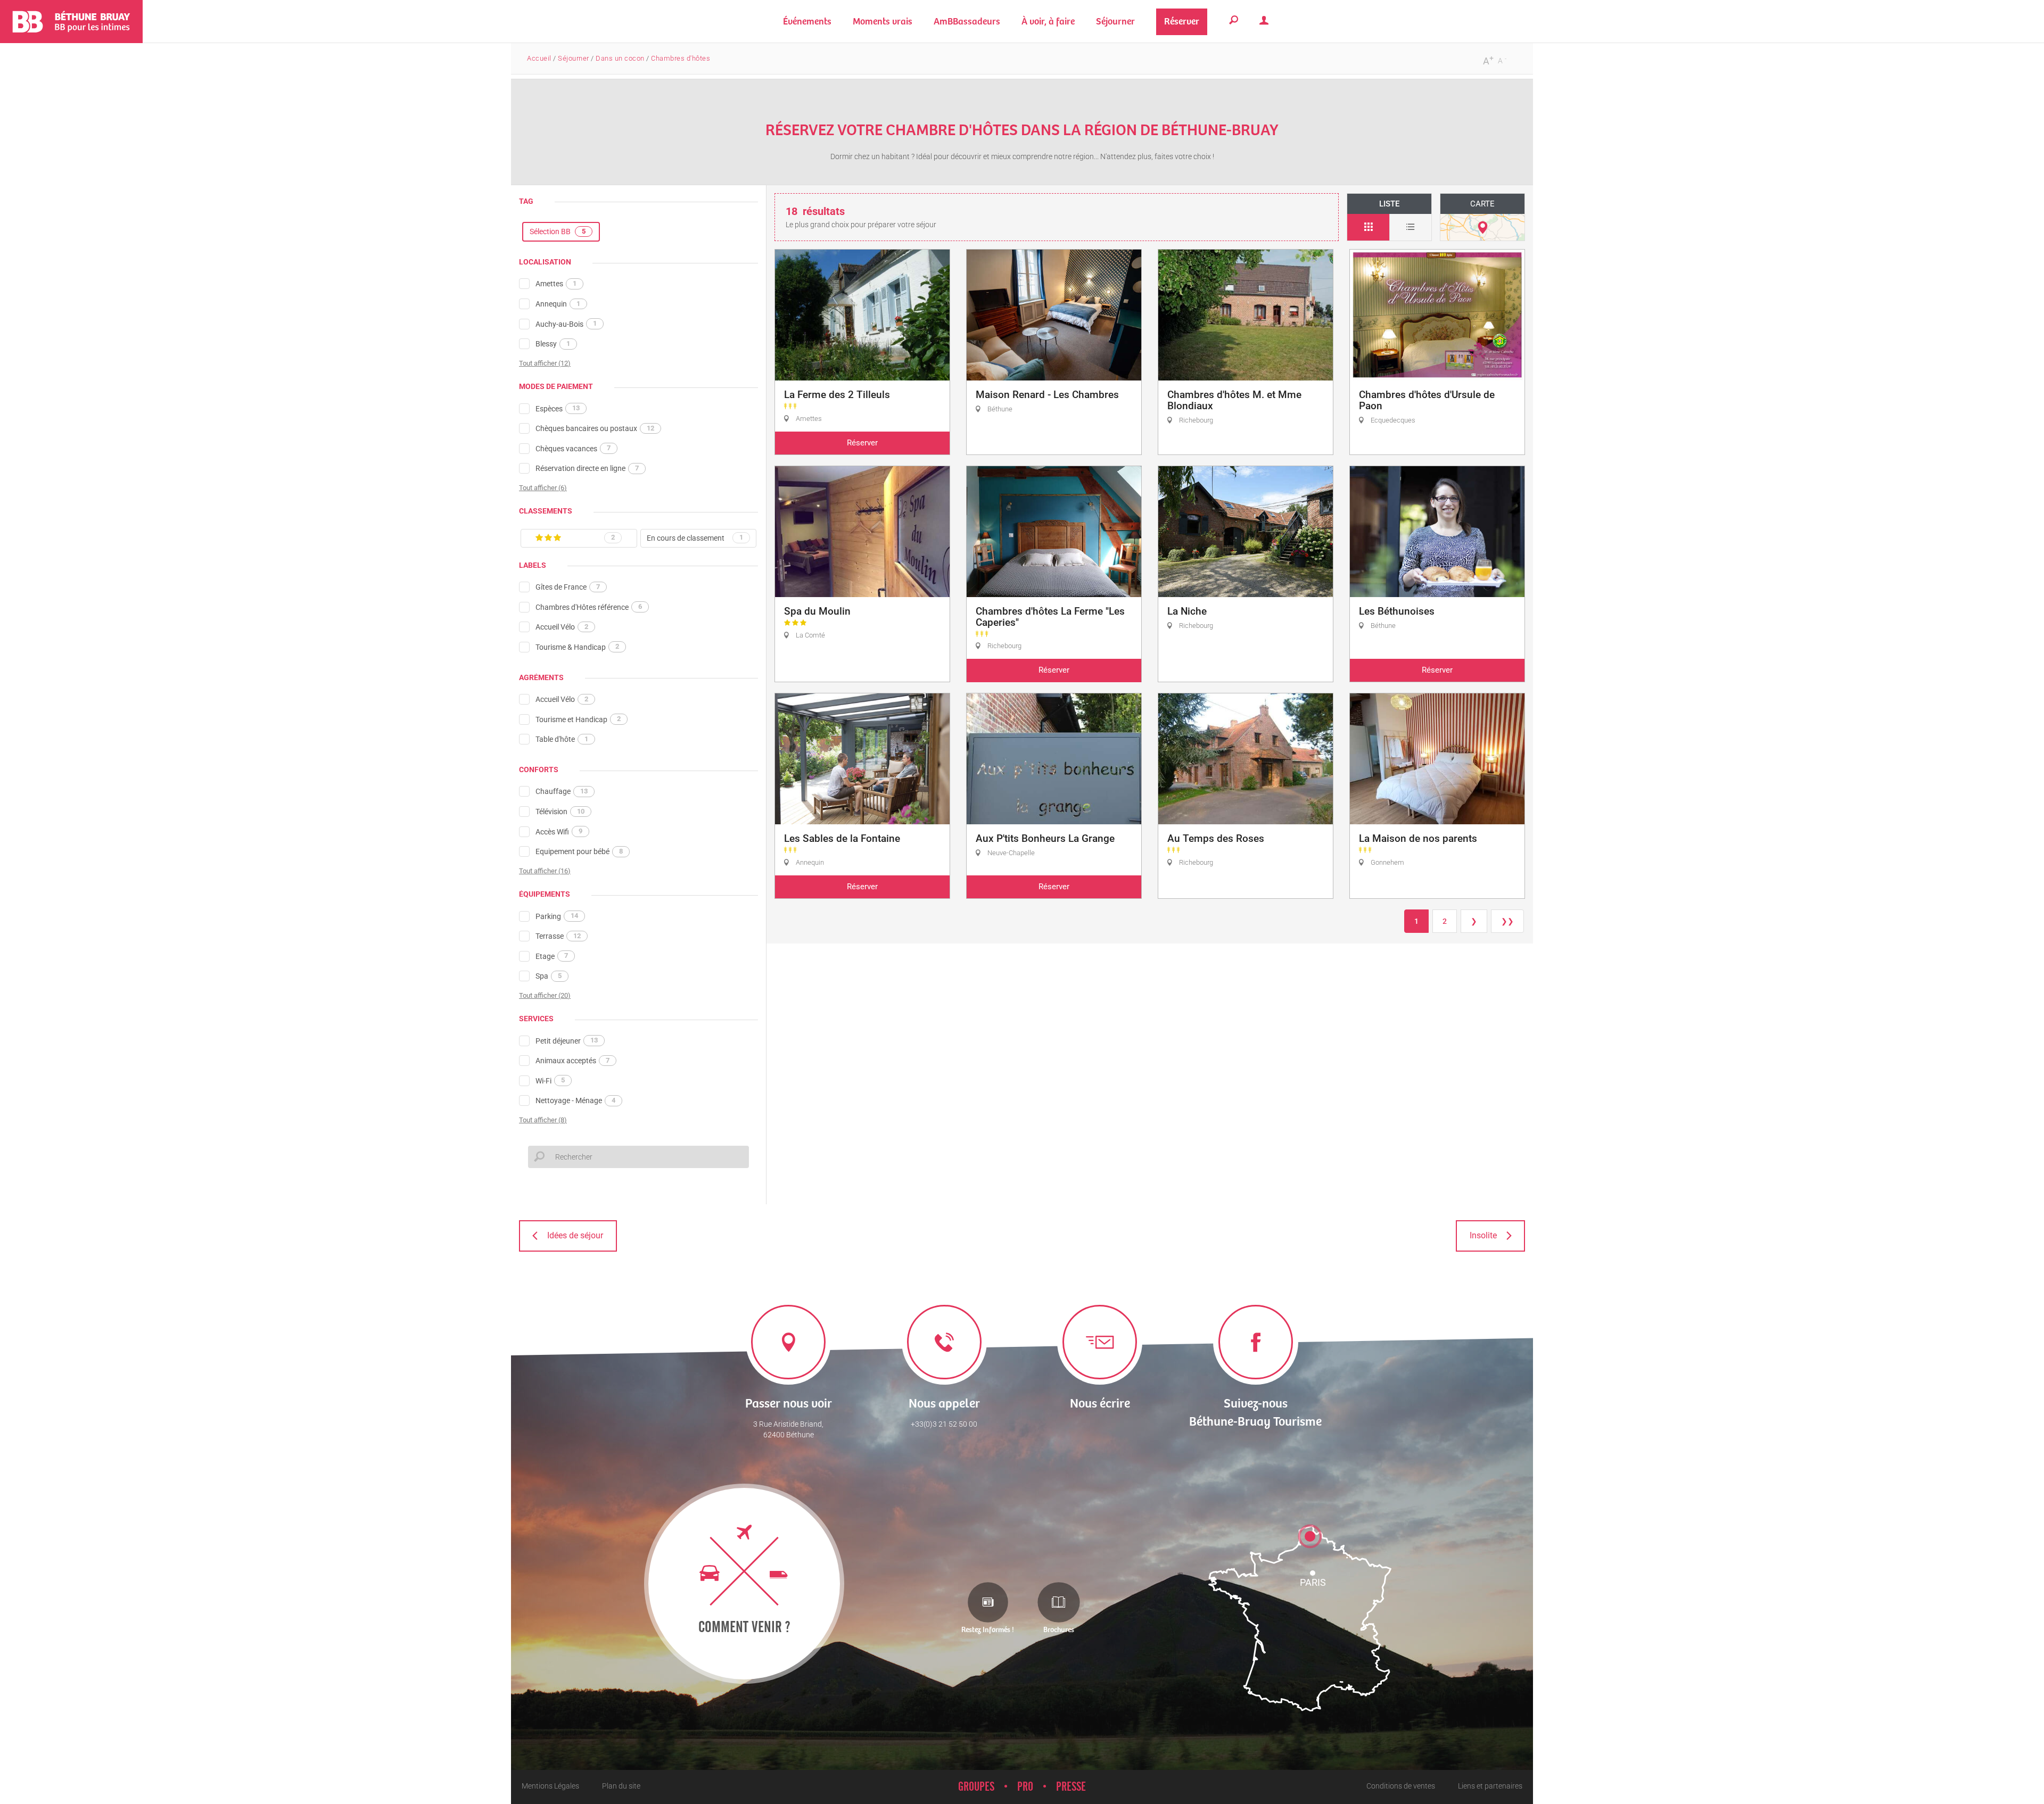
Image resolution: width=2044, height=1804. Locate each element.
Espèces (558, 408)
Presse (1071, 1787)
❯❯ (1507, 921)
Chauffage (562, 791)
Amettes (556, 284)
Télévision (560, 812)
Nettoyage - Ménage (575, 1100)
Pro (1025, 1787)
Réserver (862, 443)
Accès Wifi (559, 831)
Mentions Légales (550, 1786)
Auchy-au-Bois (566, 324)
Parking (557, 916)
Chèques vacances (573, 448)
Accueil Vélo (562, 627)
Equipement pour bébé (579, 851)
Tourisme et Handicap (578, 719)
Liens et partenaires (1490, 1786)
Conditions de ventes (1401, 1786)
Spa (549, 976)
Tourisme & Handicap (577, 647)
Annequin (558, 304)
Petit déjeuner (567, 1040)
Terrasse (558, 936)
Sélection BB (558, 231)
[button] (883, 22)
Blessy (553, 344)
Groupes (976, 1787)
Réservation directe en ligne (587, 468)
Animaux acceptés (572, 1061)
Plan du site (621, 1786)
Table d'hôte (562, 739)
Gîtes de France (568, 587)
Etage (552, 956)
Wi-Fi (550, 1080)
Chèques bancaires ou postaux (595, 428)
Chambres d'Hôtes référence (589, 607)
